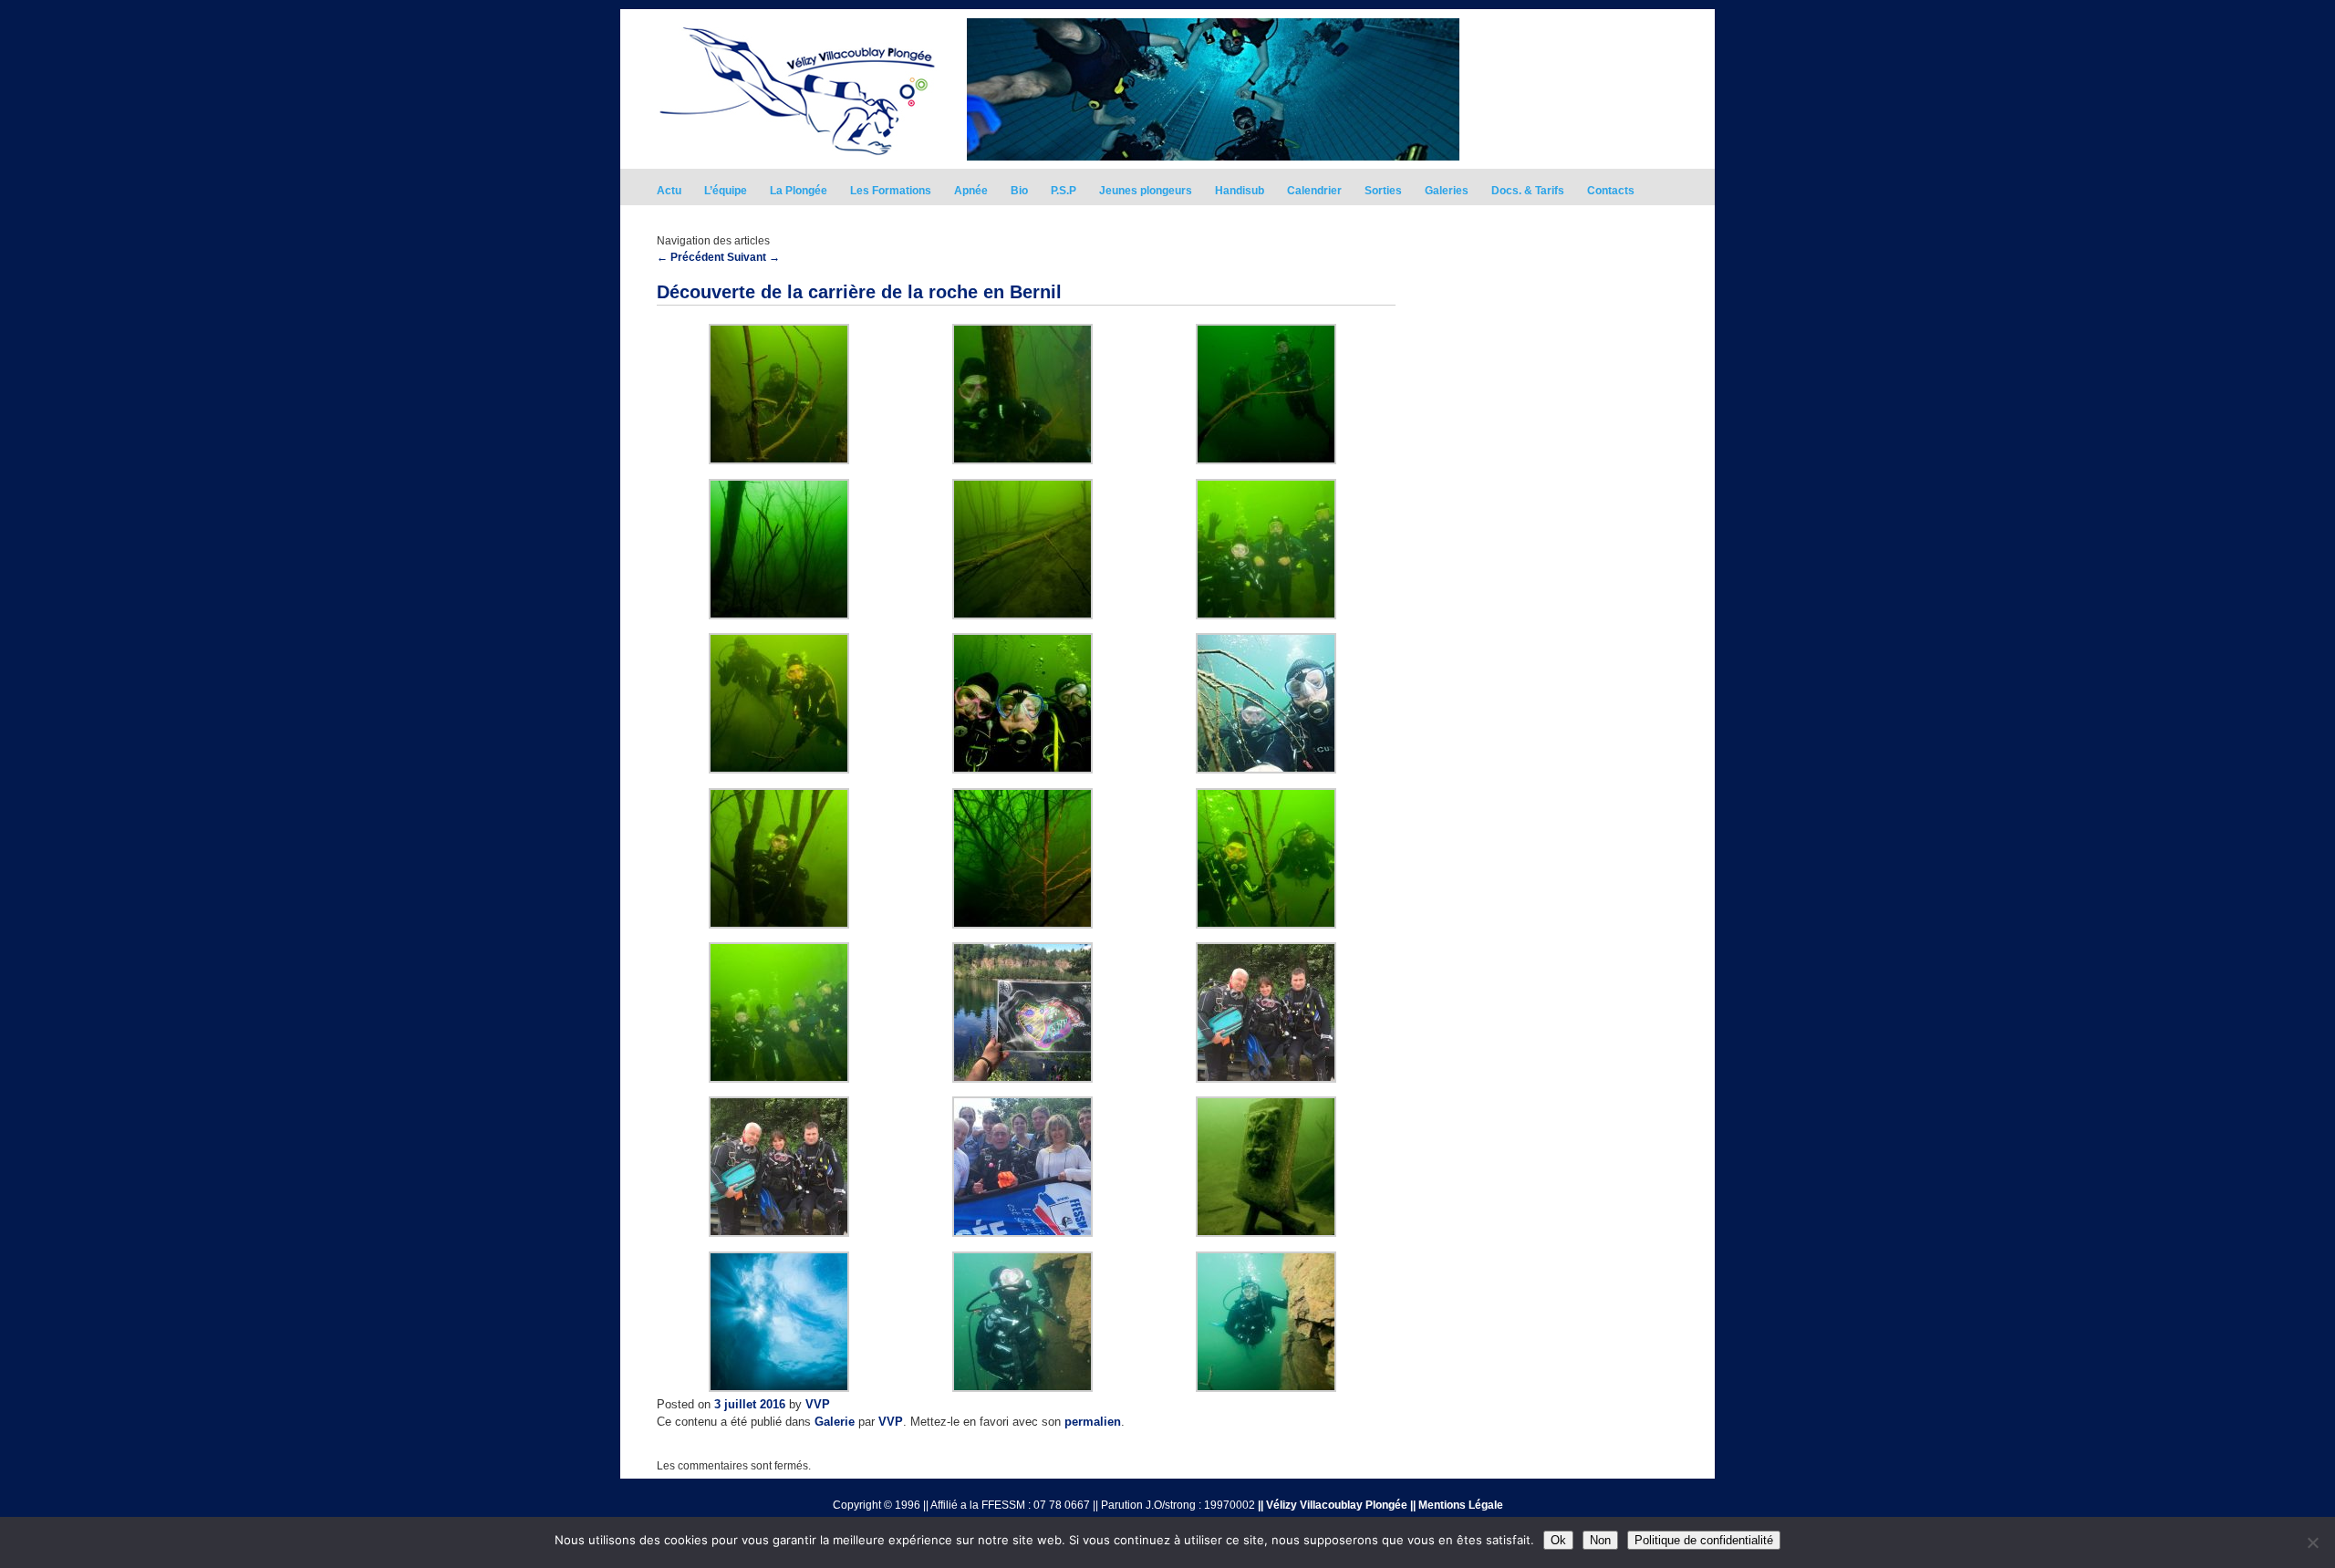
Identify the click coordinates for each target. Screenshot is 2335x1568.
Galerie (835, 1422)
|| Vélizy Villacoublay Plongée (1333, 1505)
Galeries (1447, 191)
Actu (669, 191)
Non (1600, 1540)
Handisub (1240, 191)
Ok (1558, 1540)
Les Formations (891, 191)
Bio (1019, 191)
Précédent (690, 257)
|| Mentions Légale (1457, 1505)
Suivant (753, 257)
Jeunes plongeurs (1146, 191)
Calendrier (1314, 191)
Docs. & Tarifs (1528, 191)
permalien (1093, 1422)
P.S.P (1064, 191)
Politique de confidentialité (1704, 1540)
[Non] (2312, 1542)
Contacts (1611, 191)
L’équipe (726, 191)
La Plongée (799, 191)
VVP (818, 1404)
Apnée (971, 191)
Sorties (1383, 191)
